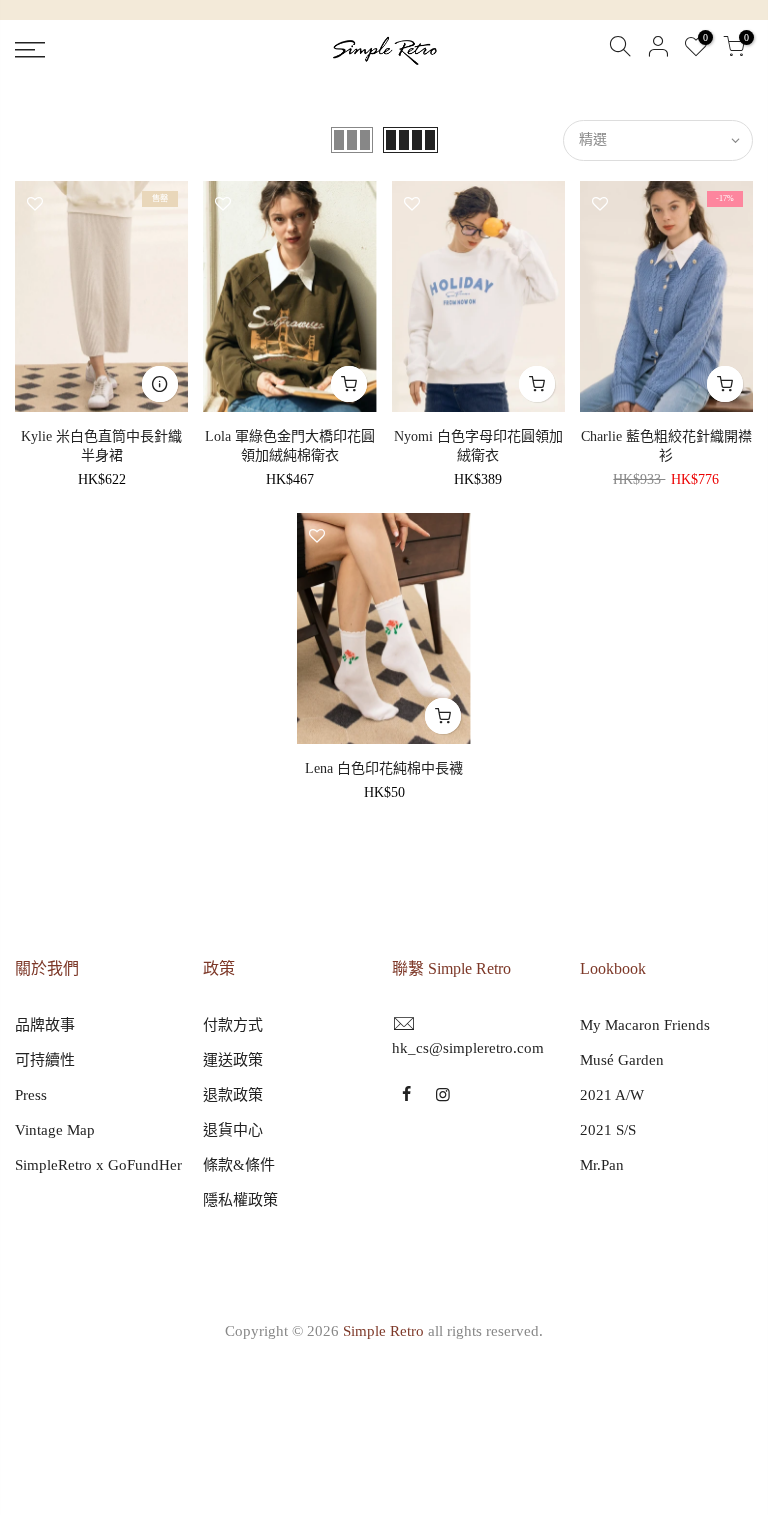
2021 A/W (612, 1095)
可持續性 (45, 1060)
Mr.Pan (602, 1165)
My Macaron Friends (645, 1025)
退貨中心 (233, 1130)
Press (31, 1095)
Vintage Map (55, 1130)
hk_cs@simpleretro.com (468, 1048)
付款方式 (233, 1025)
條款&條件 (239, 1165)
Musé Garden (622, 1060)
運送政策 (233, 1060)
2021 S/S (608, 1130)
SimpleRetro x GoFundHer (98, 1165)
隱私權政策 (240, 1200)
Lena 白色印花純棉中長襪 (384, 768)
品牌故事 (45, 1025)
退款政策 (233, 1095)
